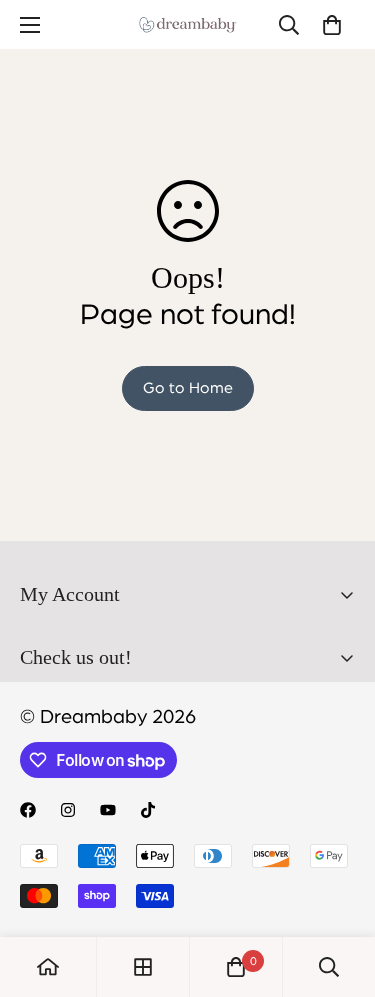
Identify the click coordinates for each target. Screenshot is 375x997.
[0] (332, 25)
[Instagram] (68, 810)
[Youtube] (108, 810)
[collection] (143, 967)
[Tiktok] (148, 810)
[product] (48, 967)
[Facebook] (28, 810)
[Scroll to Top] (339, 891)
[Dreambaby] (188, 24)
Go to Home (188, 388)
